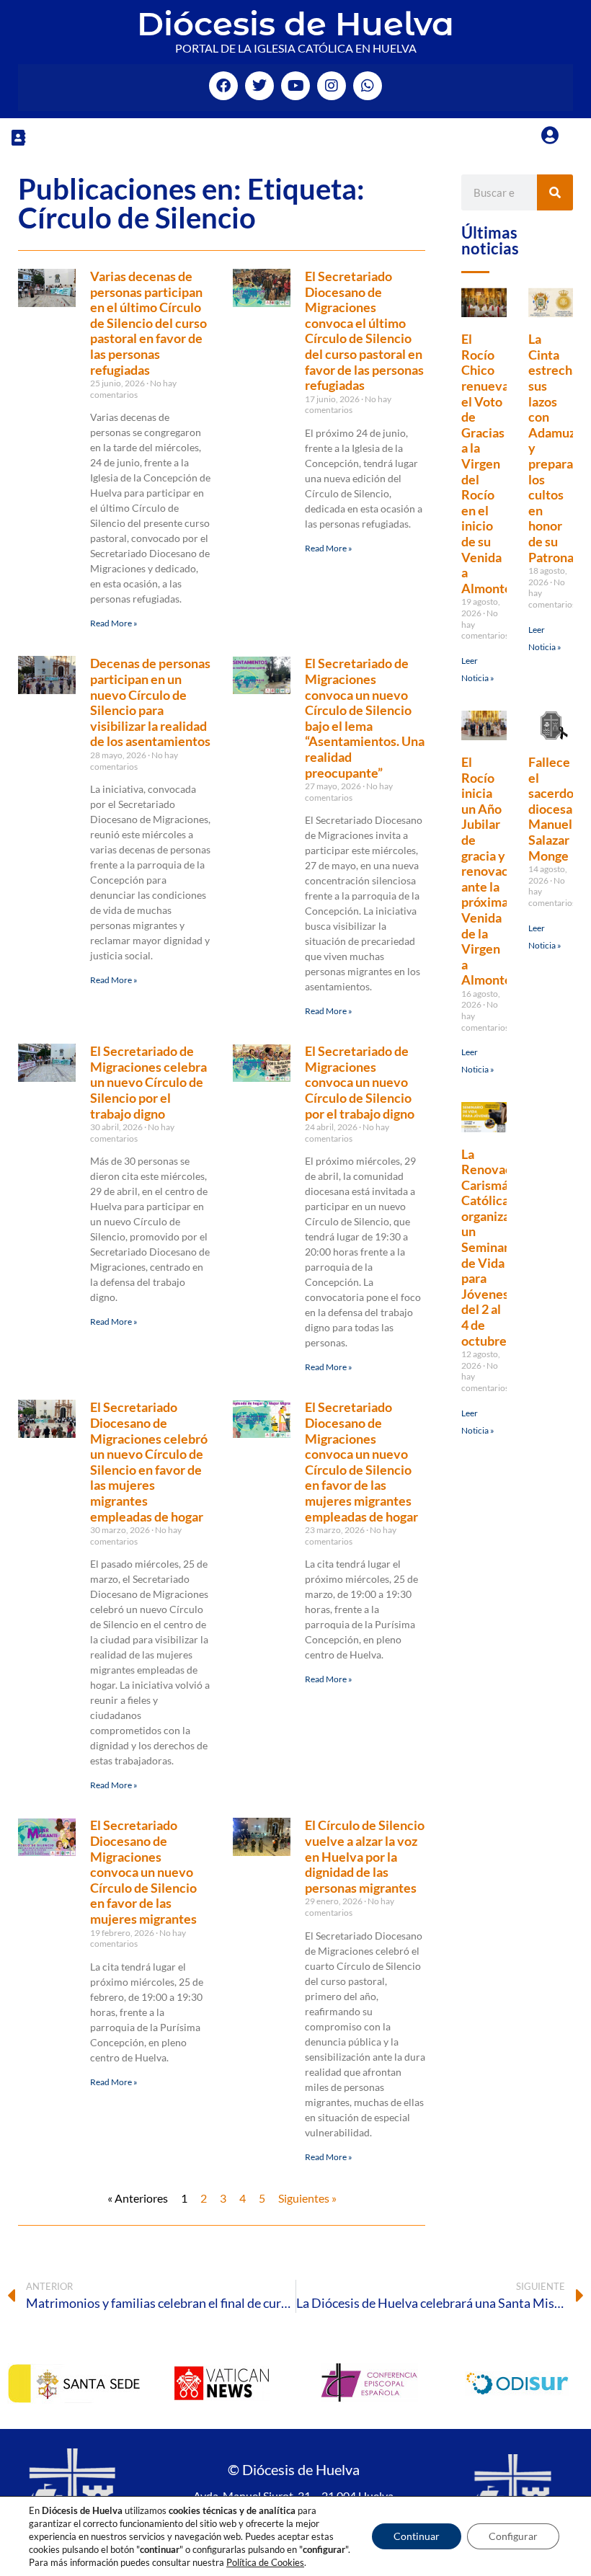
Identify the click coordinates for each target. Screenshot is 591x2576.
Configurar (513, 2536)
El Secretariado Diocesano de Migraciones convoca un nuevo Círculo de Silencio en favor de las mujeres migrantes (143, 1872)
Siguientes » (307, 2198)
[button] (18, 137)
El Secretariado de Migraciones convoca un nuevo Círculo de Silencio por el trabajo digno (360, 1082)
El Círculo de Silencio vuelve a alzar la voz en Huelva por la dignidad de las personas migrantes (365, 1856)
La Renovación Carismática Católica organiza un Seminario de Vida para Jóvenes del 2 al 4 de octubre (496, 1247)
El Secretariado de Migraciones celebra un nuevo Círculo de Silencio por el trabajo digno (148, 1082)
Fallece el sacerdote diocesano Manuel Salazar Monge (557, 809)
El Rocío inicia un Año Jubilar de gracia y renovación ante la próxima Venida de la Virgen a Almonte (494, 871)
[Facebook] (223, 86)
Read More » (114, 623)
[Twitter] (259, 86)
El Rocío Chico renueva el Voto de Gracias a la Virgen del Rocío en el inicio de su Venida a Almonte (486, 463)
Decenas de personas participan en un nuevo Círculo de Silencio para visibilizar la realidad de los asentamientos (150, 702)
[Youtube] (295, 86)
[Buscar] (555, 192)
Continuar (417, 2536)
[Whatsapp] (368, 86)
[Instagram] (332, 86)
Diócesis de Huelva (295, 23)
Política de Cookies (265, 2562)
